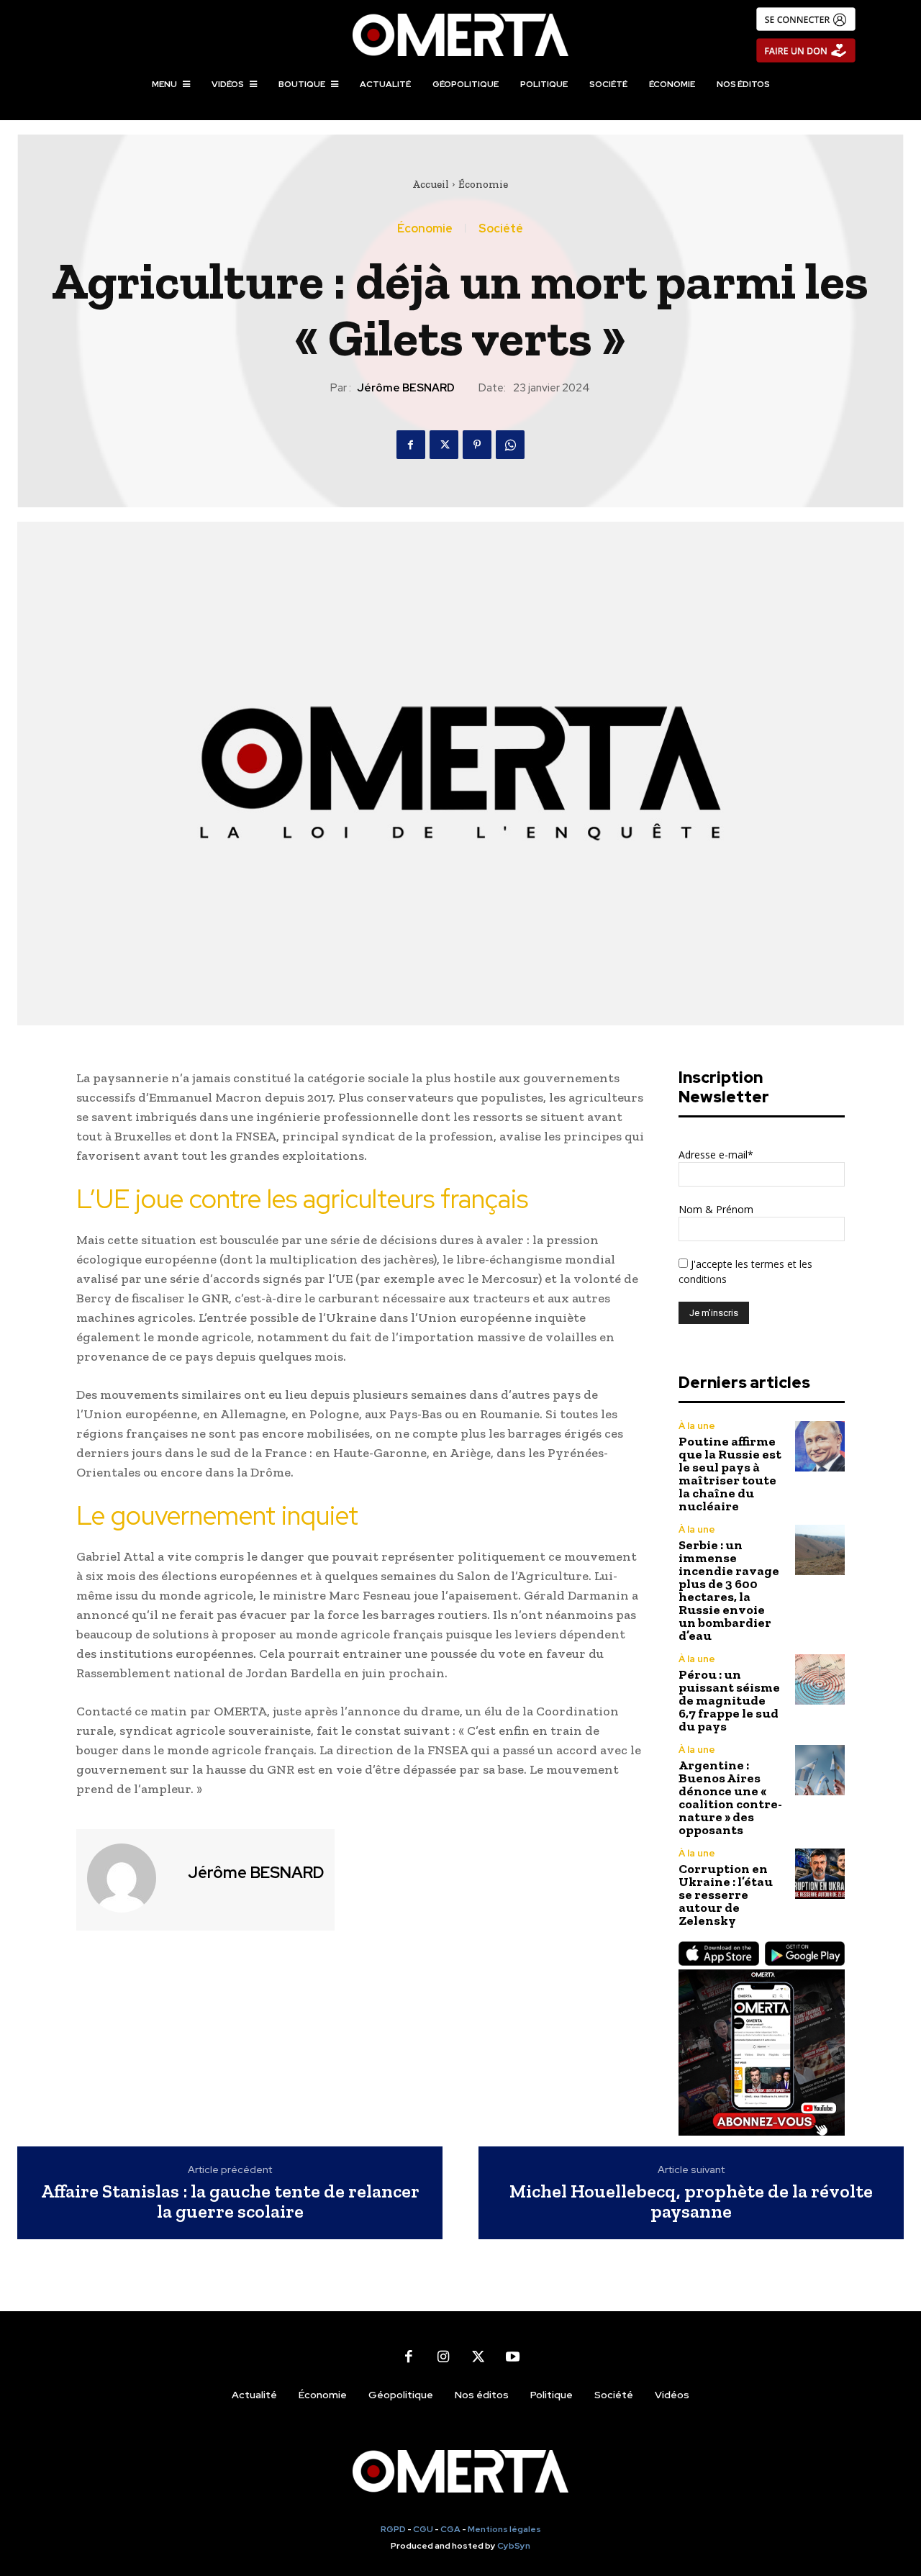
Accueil (431, 184)
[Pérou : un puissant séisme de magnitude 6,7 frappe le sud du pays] (820, 1679)
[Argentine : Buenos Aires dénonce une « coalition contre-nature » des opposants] (820, 1770)
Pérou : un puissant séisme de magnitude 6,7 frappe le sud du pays (729, 1700)
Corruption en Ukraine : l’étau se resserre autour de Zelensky (726, 1895)
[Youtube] (512, 2357)
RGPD (393, 2529)
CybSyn (514, 2546)
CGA (450, 2529)
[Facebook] (411, 445)
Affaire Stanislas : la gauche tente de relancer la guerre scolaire (230, 2201)
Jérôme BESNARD (406, 388)
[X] (444, 445)
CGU (423, 2529)
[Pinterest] (477, 445)
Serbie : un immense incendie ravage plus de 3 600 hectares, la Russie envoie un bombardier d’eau (729, 1590)
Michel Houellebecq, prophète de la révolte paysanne (691, 2201)
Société (501, 229)
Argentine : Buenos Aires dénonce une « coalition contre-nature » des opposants (730, 1797)
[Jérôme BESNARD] (130, 1878)
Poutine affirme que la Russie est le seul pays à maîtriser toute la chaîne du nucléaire (730, 1474)
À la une (697, 1426)
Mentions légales (504, 2529)
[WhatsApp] (510, 445)
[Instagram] (443, 2357)
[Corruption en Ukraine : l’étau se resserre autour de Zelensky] (820, 1873)
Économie (483, 184)
